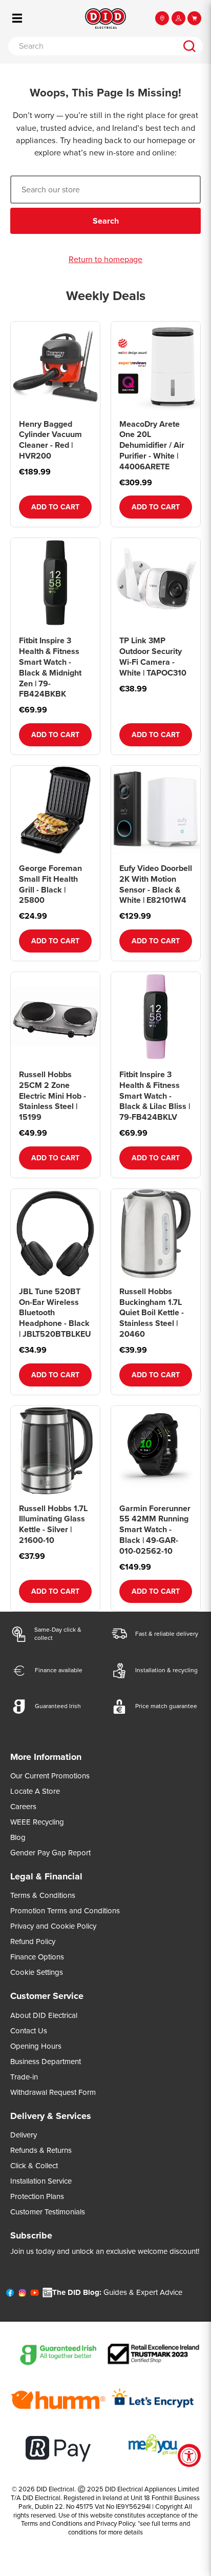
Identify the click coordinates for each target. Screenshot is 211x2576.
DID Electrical (55, 2489)
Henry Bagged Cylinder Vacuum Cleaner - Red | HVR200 (50, 440)
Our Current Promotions (50, 1776)
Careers (23, 1807)
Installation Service (41, 2181)
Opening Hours (36, 2046)
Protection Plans (37, 2196)
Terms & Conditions (43, 1895)
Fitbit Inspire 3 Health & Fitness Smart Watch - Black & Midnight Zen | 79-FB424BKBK (50, 667)
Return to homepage (105, 260)
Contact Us (29, 2031)
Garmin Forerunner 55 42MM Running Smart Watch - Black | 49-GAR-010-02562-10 (155, 1530)
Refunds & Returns (41, 2150)
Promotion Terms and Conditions (65, 1911)
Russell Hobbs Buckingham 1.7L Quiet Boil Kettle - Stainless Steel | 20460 (152, 1313)
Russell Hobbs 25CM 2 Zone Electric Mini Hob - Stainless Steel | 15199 (52, 1096)
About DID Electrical (44, 2015)
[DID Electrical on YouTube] (35, 2295)
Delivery (24, 2135)
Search (106, 221)
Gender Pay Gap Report (50, 1853)
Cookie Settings (37, 1972)
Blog (18, 1837)
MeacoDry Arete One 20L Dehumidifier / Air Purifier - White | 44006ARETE (152, 445)
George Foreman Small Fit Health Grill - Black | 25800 (50, 884)
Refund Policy (33, 1941)
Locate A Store (35, 1791)
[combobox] (92, 46)
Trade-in (24, 2077)
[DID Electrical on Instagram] (22, 2295)
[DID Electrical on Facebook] (10, 2295)
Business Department (46, 2062)
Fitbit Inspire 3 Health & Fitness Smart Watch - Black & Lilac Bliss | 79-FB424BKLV (155, 1096)
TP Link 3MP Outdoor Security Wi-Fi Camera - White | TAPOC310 (153, 656)
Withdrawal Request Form (53, 2092)
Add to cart (55, 507)
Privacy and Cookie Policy (53, 1926)
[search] (189, 46)
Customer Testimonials (48, 2212)
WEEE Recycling (37, 1822)
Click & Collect (34, 2166)
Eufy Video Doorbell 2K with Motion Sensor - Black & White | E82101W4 (156, 884)
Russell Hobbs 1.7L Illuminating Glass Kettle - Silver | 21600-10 (53, 1524)
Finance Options (37, 1957)
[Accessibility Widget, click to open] (189, 2456)
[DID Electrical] (105, 18)
